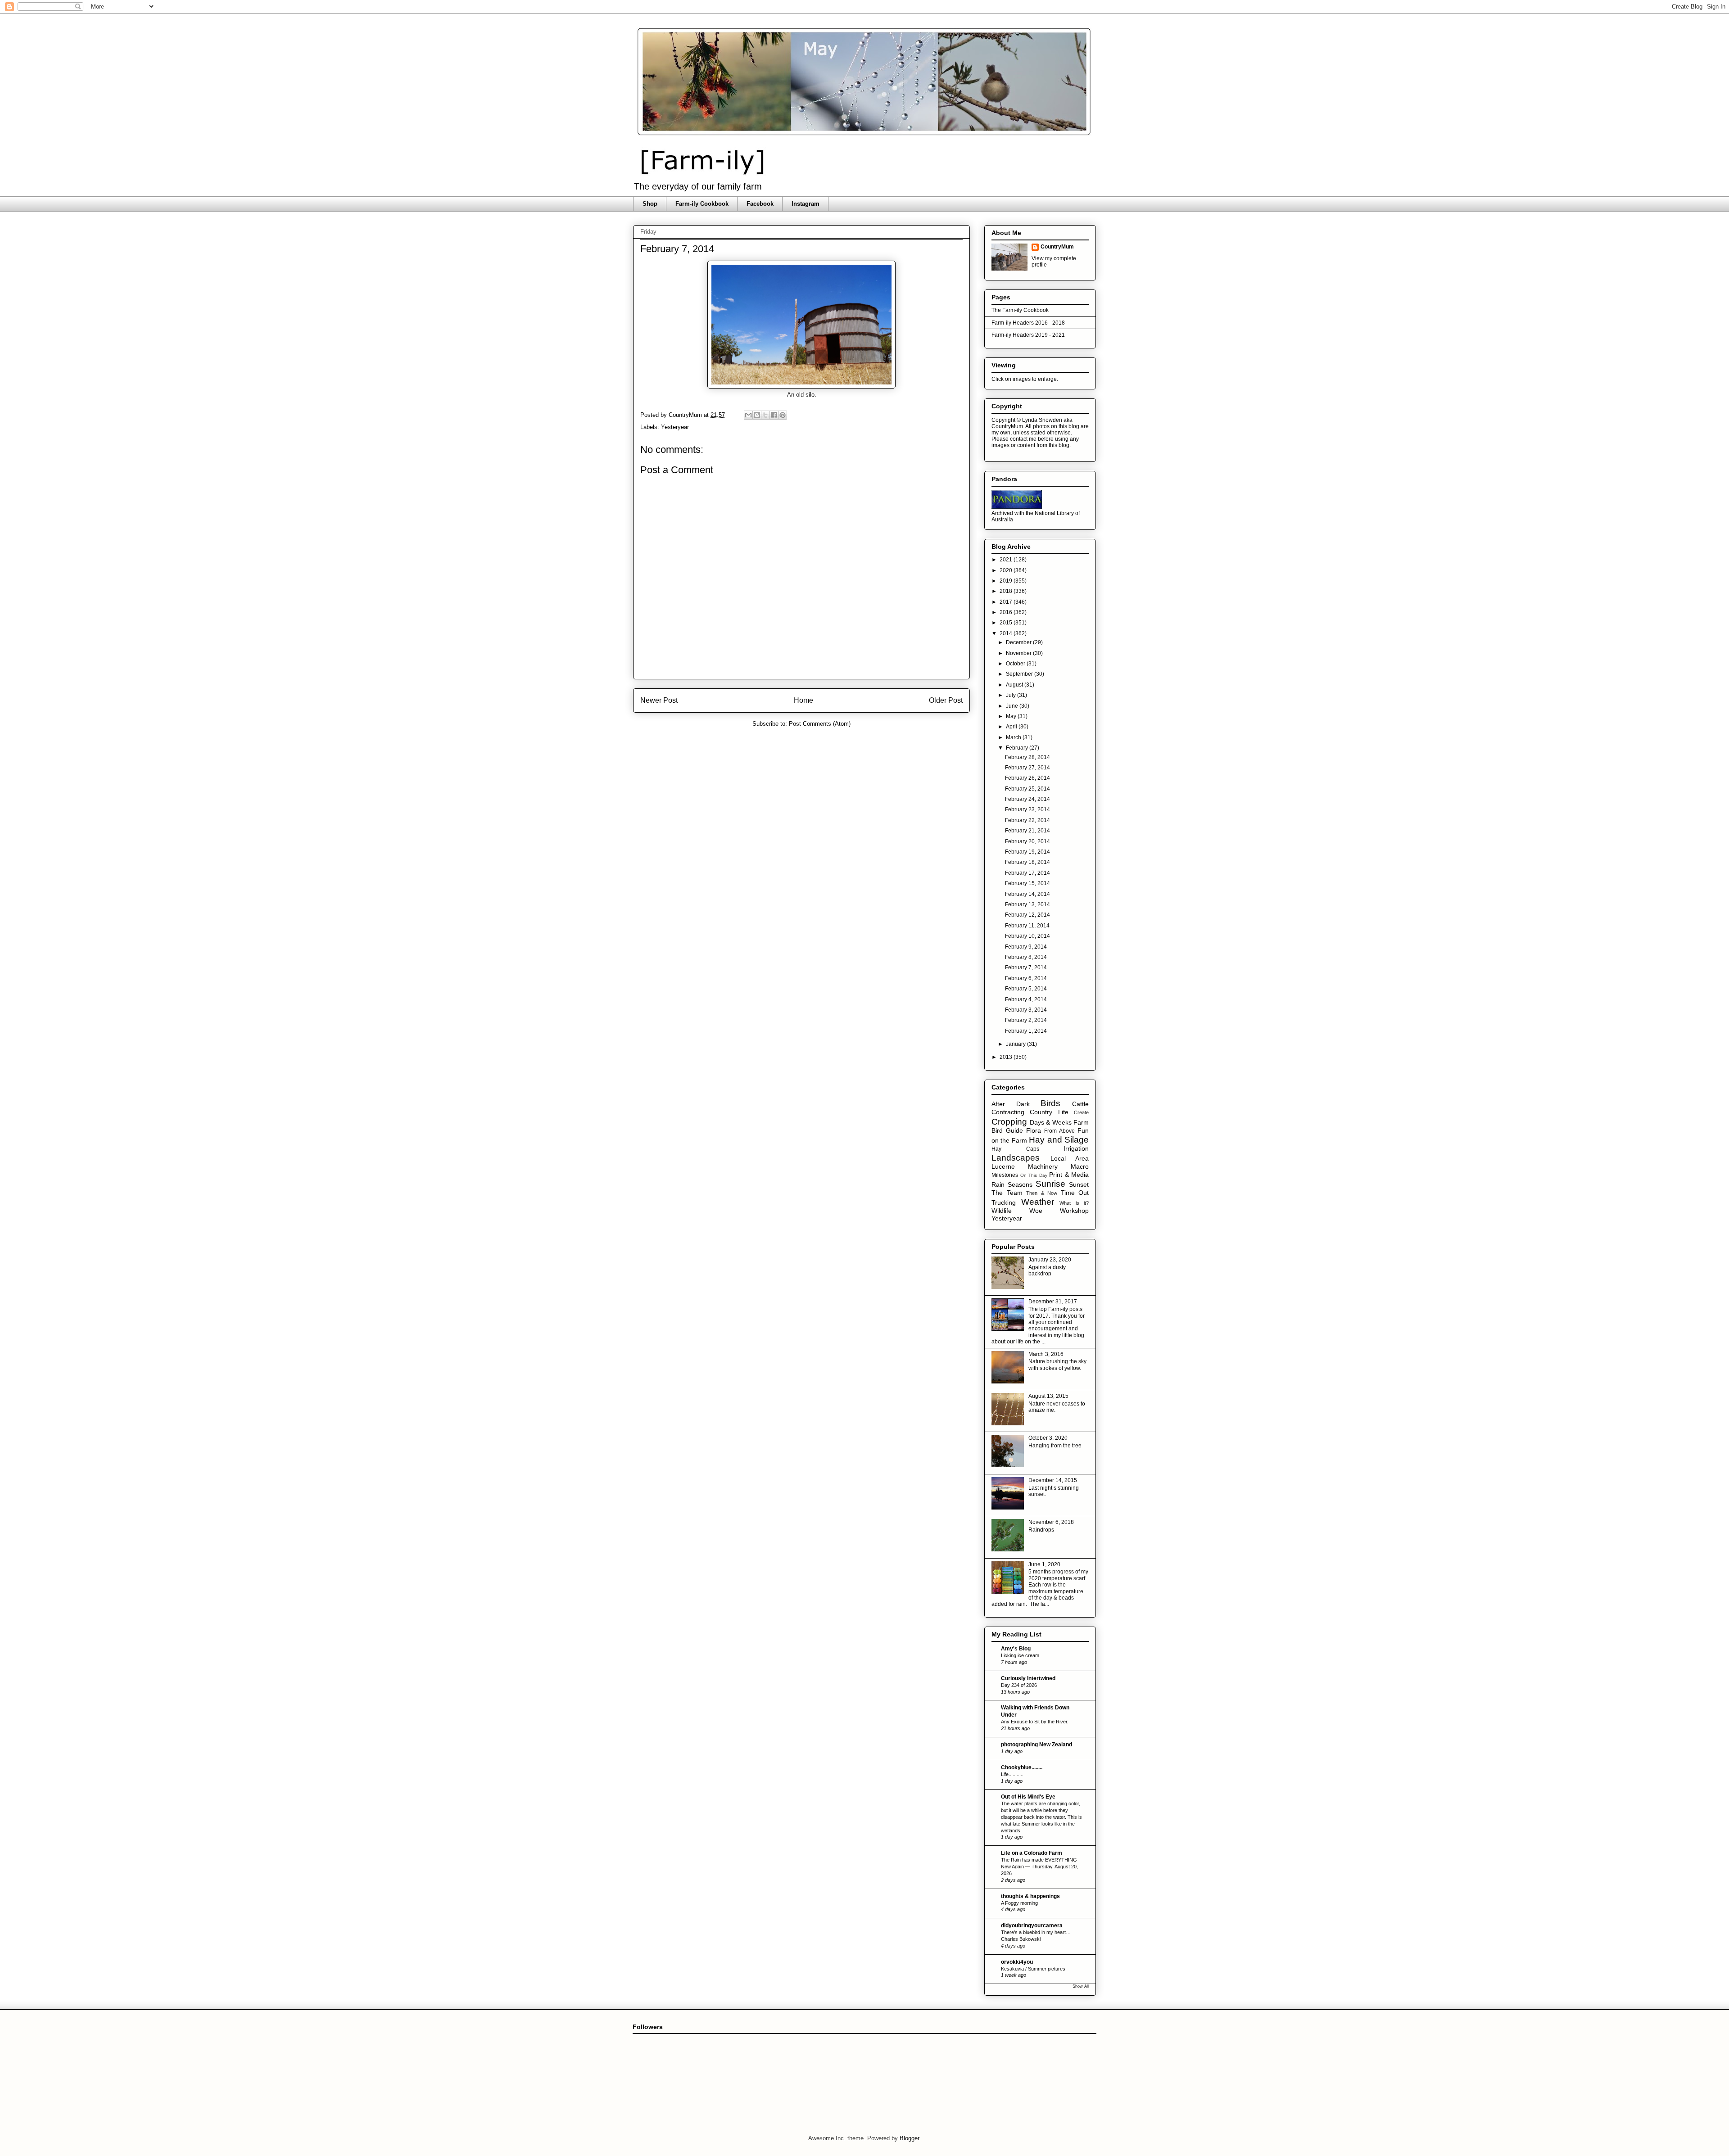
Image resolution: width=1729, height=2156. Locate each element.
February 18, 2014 (1027, 862)
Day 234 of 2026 (1019, 1685)
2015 (1007, 623)
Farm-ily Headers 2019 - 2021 (1028, 335)
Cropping (1009, 1122)
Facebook (760, 204)
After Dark (1011, 1104)
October (1016, 664)
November (1019, 653)
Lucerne (1003, 1166)
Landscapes (1016, 1158)
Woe (1036, 1211)
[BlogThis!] (757, 415)
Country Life (1049, 1112)
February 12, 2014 (1027, 915)
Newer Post (659, 700)
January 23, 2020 (1050, 1260)
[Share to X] (765, 415)
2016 (1007, 612)
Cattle (1080, 1104)
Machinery (1043, 1166)
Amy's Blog (1016, 1649)
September (1020, 674)
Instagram (806, 204)
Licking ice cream (1020, 1655)
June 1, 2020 (1044, 1564)
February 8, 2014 (1026, 957)
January (1016, 1044)
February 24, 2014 (1027, 799)
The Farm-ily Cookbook (1020, 310)
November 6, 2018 (1051, 1522)
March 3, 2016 (1046, 1354)
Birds (1050, 1103)
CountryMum (1057, 247)
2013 (1007, 1057)
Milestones (1005, 1175)
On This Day (1034, 1175)
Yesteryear (675, 427)
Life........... (1012, 1774)
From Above (1059, 1131)
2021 (1007, 560)
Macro (1080, 1166)
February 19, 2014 (1027, 852)
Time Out (1075, 1193)
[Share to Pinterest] (783, 415)
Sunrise (1050, 1184)
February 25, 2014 (1027, 789)
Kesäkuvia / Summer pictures (1033, 1969)
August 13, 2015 (1048, 1396)
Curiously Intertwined (1028, 1678)
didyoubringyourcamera (1032, 1925)
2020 (1007, 570)
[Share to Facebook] (774, 415)
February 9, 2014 (1026, 947)
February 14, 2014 (1027, 894)
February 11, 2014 (1027, 926)
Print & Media (1069, 1175)
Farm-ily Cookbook (702, 204)
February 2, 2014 (1026, 1020)
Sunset (1079, 1184)
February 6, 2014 (1026, 978)
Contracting (1008, 1112)
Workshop (1074, 1211)
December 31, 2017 (1053, 1302)
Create (1081, 1112)
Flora (1034, 1130)
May (1012, 716)
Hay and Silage (1059, 1140)
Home (803, 700)
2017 (1007, 602)
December (1019, 642)
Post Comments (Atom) (820, 724)
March (1014, 737)
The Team (1007, 1193)
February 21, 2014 (1027, 831)
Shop (650, 204)
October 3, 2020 (1048, 1438)
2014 (1007, 633)
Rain (998, 1184)
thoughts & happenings (1030, 1896)
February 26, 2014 (1027, 778)
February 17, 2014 (1027, 873)
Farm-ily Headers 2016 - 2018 (1028, 323)
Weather (1038, 1202)
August (1015, 685)
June (1013, 706)
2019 (1007, 581)
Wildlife (1002, 1211)
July (1012, 695)
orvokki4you (1017, 1962)
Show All (1081, 1986)
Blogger (909, 2138)
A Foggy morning (1019, 1903)
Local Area (1070, 1158)
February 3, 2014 (1026, 1010)
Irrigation (1076, 1148)
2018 (1007, 591)
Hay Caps (1015, 1149)
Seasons (1020, 1184)
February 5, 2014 (1026, 989)
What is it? (1074, 1203)
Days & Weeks (1051, 1122)
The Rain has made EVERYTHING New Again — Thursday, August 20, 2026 (1039, 1867)
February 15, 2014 (1027, 883)
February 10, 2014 (1027, 936)
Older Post (946, 700)
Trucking (1004, 1202)
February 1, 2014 (1026, 1031)
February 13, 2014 (1027, 904)
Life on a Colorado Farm (1032, 1853)
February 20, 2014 (1027, 841)
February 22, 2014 (1027, 820)
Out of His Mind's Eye (1028, 1797)
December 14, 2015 (1053, 1480)
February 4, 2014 (1026, 999)
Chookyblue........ (1022, 1767)
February (1018, 748)
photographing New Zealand (1036, 1745)
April (1012, 727)
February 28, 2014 (1027, 757)
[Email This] (748, 415)
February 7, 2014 (1026, 967)
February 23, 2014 (1027, 809)
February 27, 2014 (1027, 768)
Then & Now (1042, 1193)
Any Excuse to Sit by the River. (1035, 1722)
